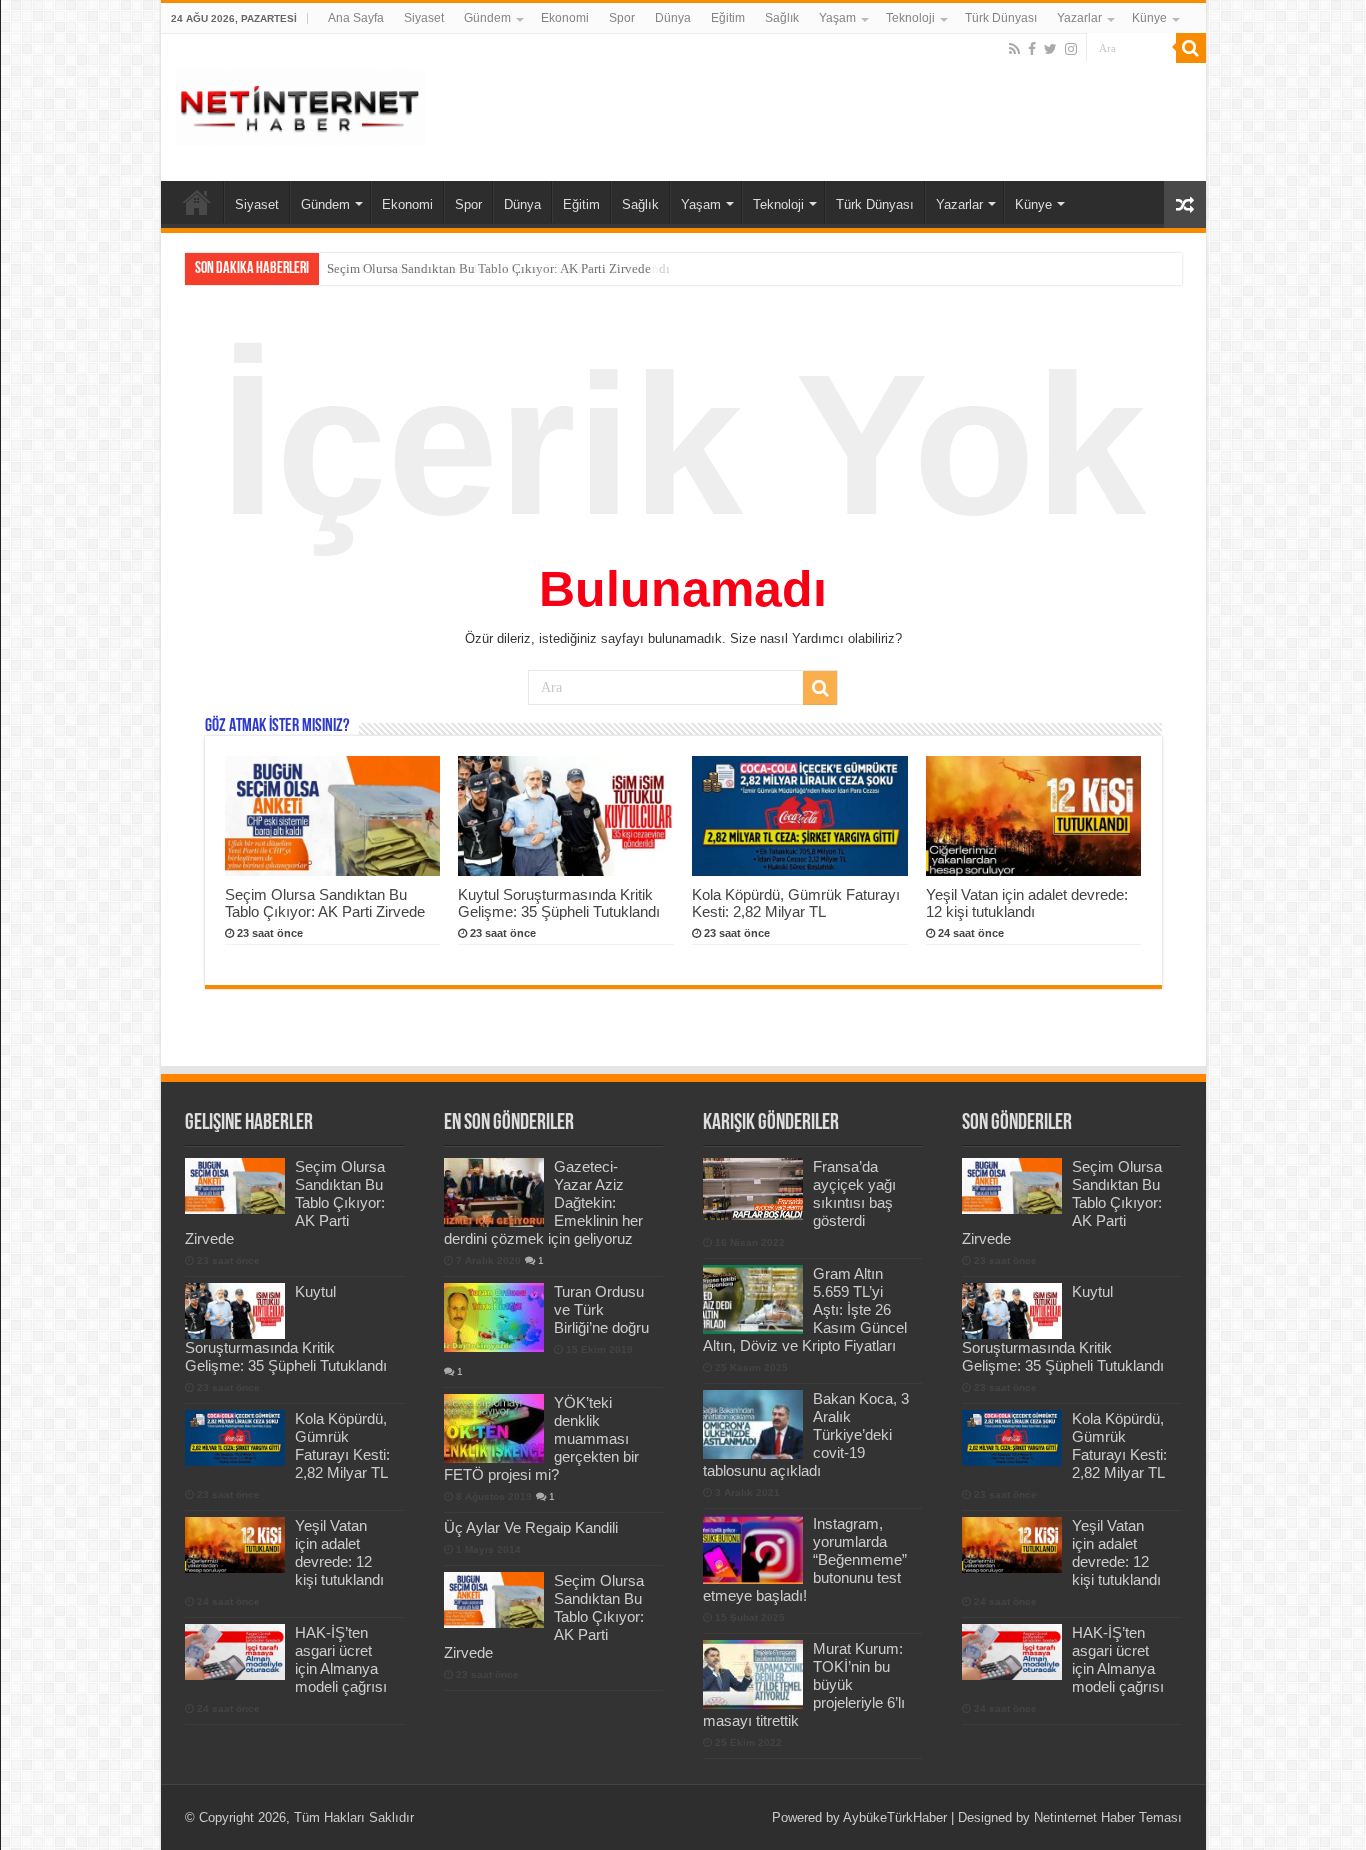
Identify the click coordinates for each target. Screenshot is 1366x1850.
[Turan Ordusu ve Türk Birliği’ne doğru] (494, 1317)
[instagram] (1071, 49)
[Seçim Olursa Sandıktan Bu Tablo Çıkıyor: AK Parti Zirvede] (494, 1600)
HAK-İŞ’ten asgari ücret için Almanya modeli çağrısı (341, 1659)
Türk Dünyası (1001, 18)
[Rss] (1014, 49)
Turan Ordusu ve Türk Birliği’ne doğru (601, 1309)
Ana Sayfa (356, 18)
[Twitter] (1050, 49)
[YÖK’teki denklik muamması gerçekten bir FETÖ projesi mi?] (494, 1428)
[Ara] (1191, 48)
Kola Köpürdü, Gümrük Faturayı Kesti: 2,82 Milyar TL (796, 903)
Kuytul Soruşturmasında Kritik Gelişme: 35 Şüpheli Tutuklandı (498, 268)
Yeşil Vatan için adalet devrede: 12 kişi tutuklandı (1027, 903)
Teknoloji (910, 18)
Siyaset (424, 18)
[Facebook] (1032, 49)
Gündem (487, 18)
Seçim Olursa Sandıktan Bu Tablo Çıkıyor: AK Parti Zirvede (325, 903)
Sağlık (782, 18)
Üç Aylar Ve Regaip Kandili (531, 1527)
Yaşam (837, 18)
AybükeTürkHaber (895, 1817)
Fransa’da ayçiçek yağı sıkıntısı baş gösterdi (854, 1193)
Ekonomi (565, 18)
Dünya (673, 18)
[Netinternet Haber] (301, 104)
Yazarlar (1079, 18)
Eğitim (728, 18)
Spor (622, 18)
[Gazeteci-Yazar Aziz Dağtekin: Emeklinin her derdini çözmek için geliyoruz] (494, 1192)
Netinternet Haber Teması (1108, 1817)
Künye (1149, 18)
